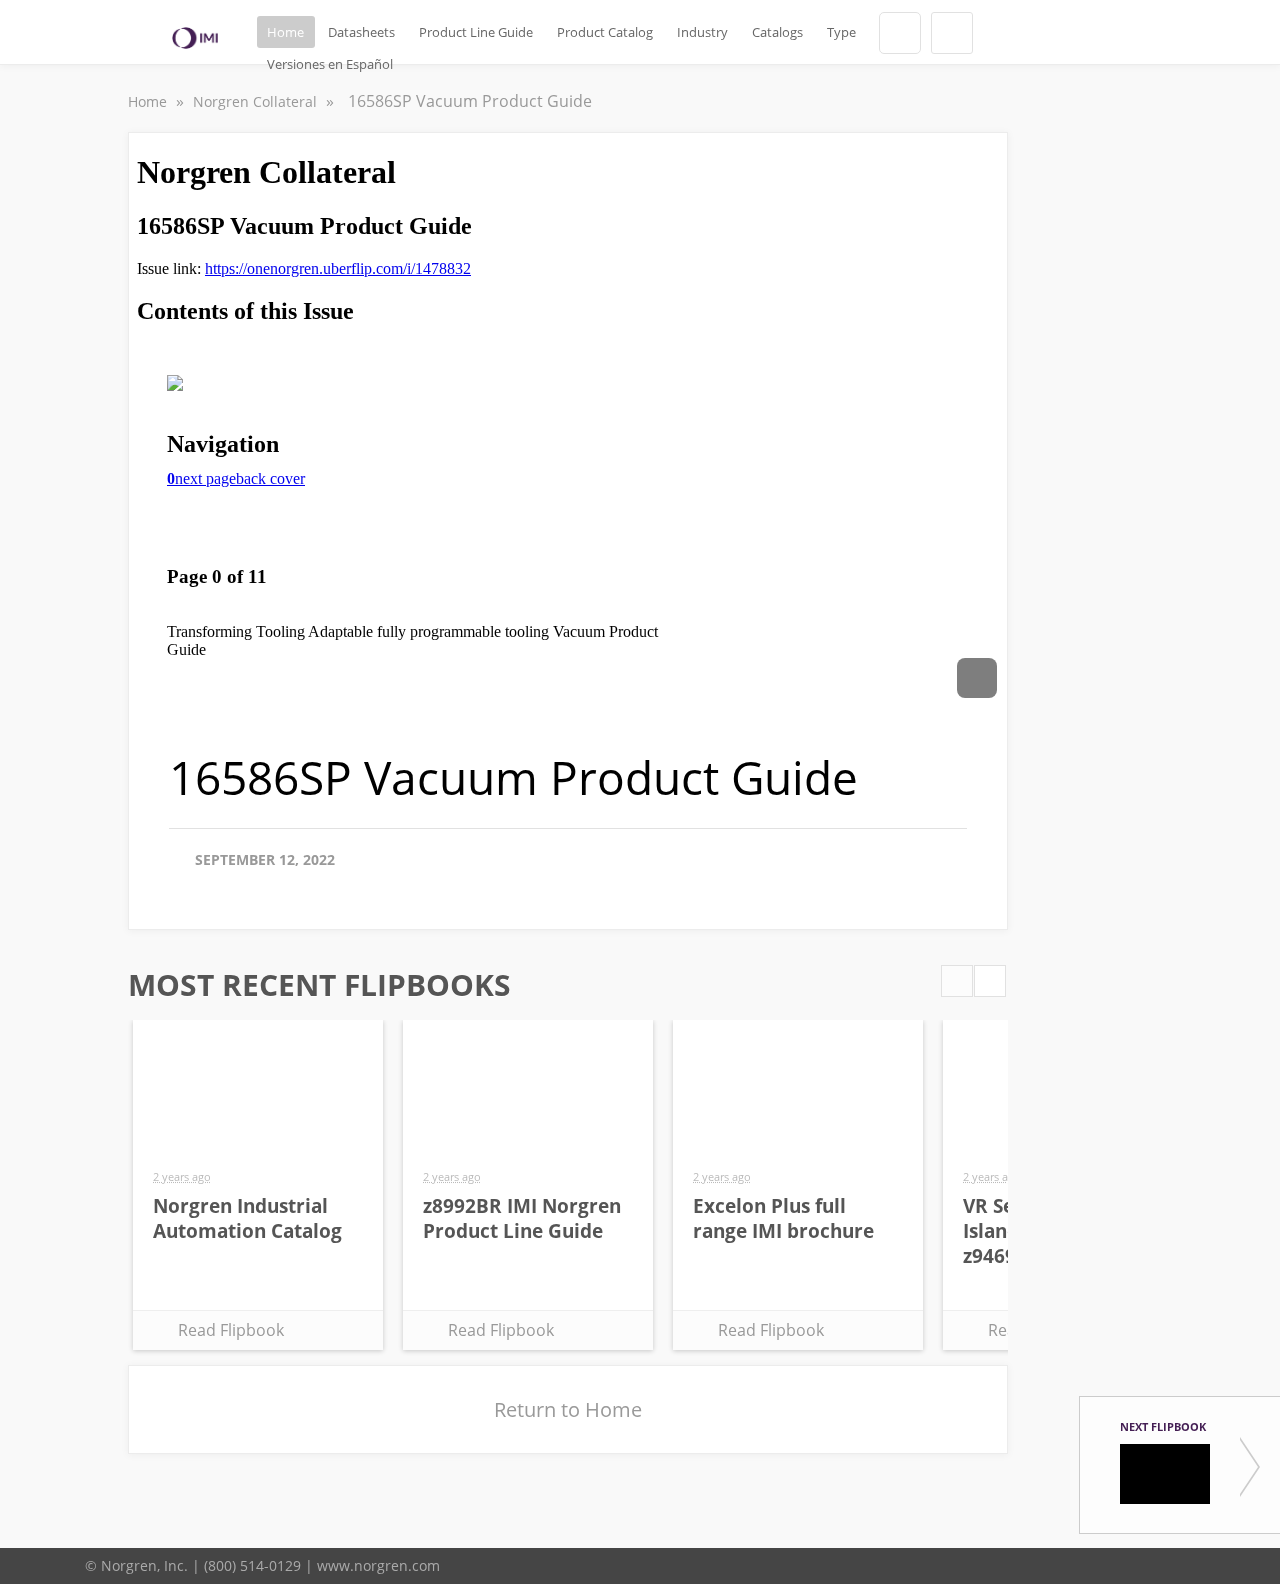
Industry (702, 32)
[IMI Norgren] (195, 38)
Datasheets (361, 32)
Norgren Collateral (257, 101)
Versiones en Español (330, 64)
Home (285, 32)
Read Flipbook (231, 1330)
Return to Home (568, 1409)
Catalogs (777, 32)
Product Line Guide (476, 32)
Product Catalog (605, 32)
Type (841, 32)
